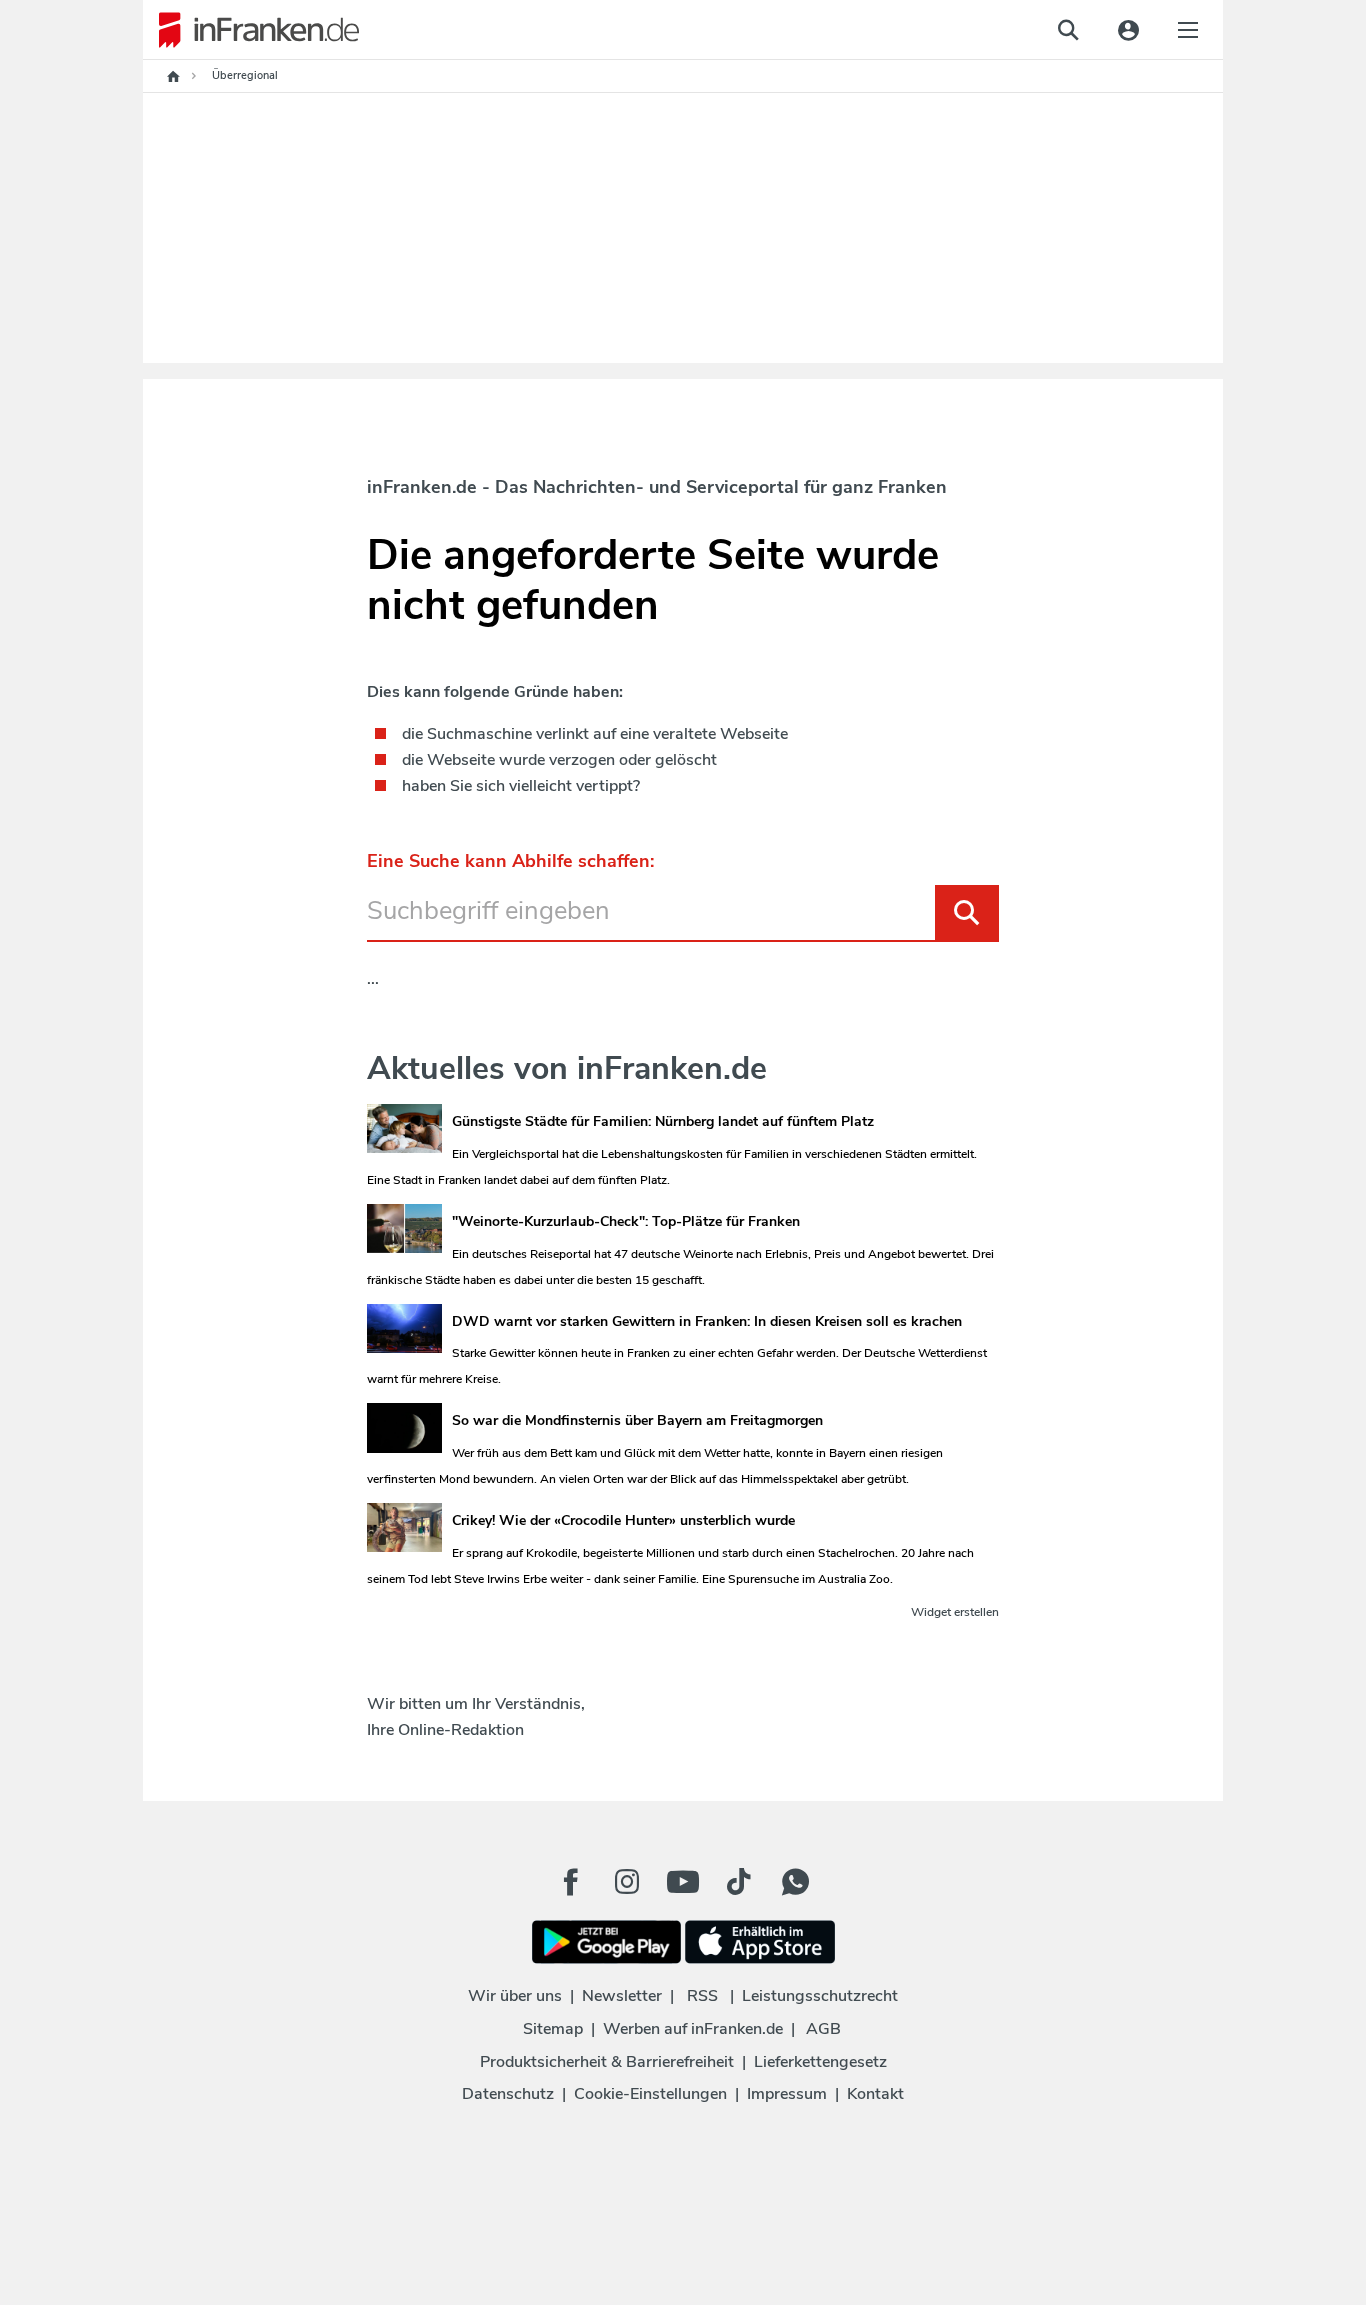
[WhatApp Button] (795, 1882)
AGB (823, 2029)
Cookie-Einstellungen (650, 2094)
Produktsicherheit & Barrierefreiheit (607, 2062)
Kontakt (875, 2094)
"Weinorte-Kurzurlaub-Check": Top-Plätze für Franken (626, 1221)
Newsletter (622, 1996)
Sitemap (553, 2029)
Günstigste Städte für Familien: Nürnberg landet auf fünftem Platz (663, 1121)
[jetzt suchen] (1068, 30)
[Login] (1128, 30)
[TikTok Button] (739, 1882)
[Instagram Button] (627, 1887)
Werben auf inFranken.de (693, 2029)
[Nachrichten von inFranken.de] (251, 30)
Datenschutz (508, 2094)
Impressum (787, 2094)
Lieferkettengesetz (820, 2062)
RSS (702, 1996)
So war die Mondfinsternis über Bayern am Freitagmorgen (637, 1420)
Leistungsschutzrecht (820, 1996)
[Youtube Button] (683, 1882)
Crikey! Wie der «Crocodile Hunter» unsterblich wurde (623, 1520)
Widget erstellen (955, 1612)
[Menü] (1188, 30)
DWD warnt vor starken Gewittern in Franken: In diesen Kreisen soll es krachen (707, 1321)
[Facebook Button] (571, 1882)
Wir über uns (515, 1996)
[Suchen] (967, 912)
